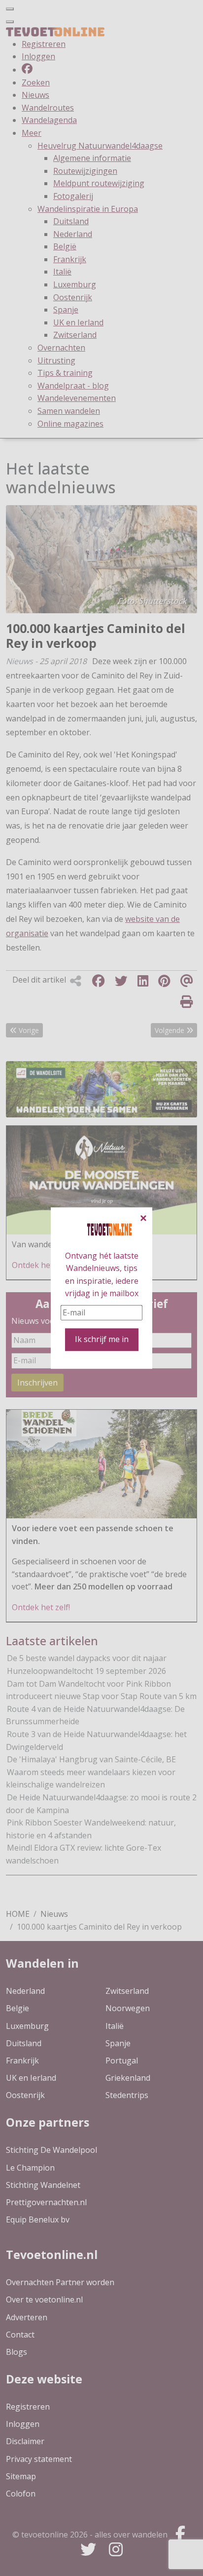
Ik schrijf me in (102, 1340)
